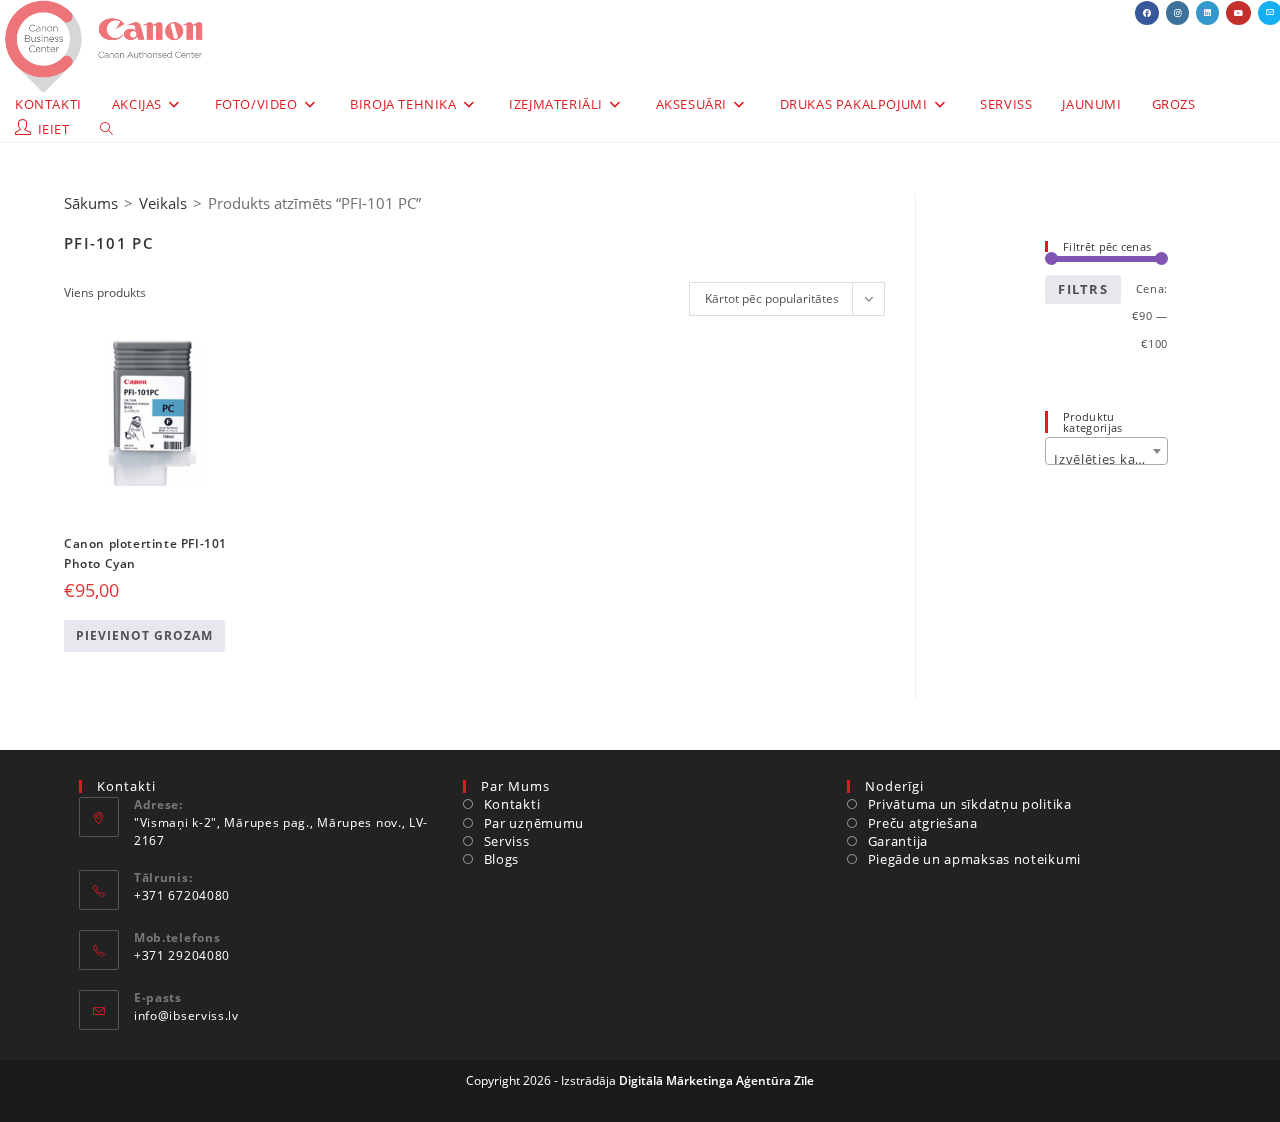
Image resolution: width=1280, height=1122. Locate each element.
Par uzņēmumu (534, 823)
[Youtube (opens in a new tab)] (1238, 13)
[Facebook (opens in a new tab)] (1147, 13)
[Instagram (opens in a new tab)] (1177, 13)
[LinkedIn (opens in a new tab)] (1207, 13)
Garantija (898, 841)
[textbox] (1106, 458)
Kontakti (512, 804)
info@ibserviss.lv (186, 1015)
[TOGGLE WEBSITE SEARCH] (106, 129)
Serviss (507, 841)
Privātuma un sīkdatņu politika (970, 804)
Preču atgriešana (923, 823)
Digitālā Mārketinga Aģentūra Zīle (716, 1080)
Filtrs (1083, 289)
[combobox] (1106, 451)
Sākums (91, 203)
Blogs (501, 859)
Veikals (163, 203)
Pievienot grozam (144, 635)
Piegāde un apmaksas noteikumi (974, 859)
